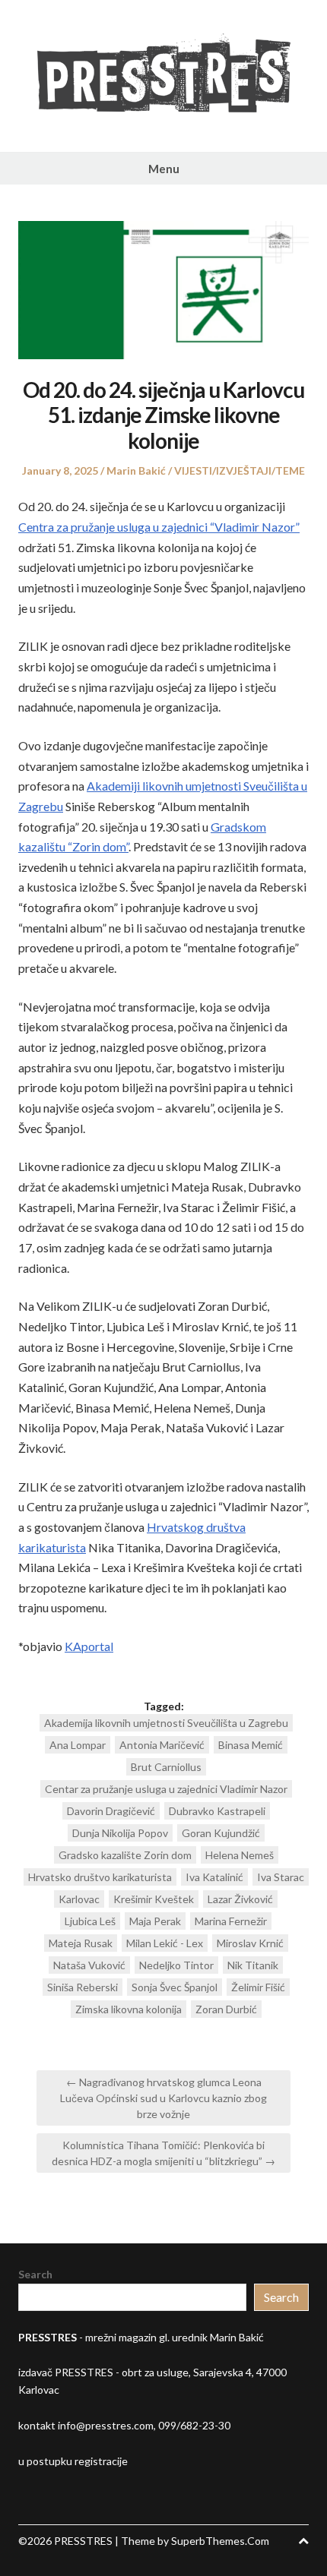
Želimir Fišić (258, 1987)
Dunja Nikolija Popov (120, 1833)
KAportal (89, 1646)
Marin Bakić (136, 470)
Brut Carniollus (166, 1767)
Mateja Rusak (81, 1943)
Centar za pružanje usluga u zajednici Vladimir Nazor (166, 1789)
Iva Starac (281, 1877)
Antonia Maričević (162, 1745)
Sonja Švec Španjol (175, 1987)
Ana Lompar (78, 1745)
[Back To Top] (303, 2541)
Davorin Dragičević (111, 1811)
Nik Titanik (253, 1965)
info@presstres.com (106, 2425)
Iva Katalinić (214, 1877)
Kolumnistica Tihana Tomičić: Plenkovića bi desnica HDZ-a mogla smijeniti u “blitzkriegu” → (163, 2153)
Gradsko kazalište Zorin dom (125, 1855)
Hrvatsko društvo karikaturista (100, 1877)
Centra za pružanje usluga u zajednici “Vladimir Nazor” (159, 527)
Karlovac (79, 1899)
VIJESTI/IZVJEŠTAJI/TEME (240, 470)
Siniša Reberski (83, 1987)
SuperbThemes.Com (220, 2541)
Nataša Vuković (89, 1965)
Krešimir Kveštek (154, 1899)
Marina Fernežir (231, 1921)
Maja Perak (155, 1921)
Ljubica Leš (90, 1921)
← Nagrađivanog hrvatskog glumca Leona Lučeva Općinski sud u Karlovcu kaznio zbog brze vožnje (163, 2098)
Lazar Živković (240, 1899)
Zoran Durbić (226, 2009)
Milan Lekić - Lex (165, 1943)
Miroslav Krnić (250, 1943)
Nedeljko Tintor (176, 1965)
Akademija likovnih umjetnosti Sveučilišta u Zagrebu (166, 1723)
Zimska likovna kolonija (129, 2009)
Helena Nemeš (240, 1855)
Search (35, 2274)
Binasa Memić (251, 1745)
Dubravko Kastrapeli (217, 1811)
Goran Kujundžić (221, 1833)
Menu (164, 169)
